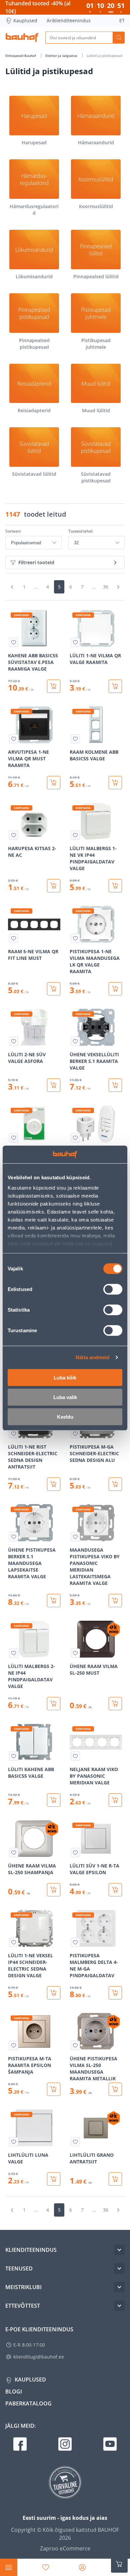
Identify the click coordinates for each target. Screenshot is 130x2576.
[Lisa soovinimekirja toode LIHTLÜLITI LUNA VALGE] (14, 2142)
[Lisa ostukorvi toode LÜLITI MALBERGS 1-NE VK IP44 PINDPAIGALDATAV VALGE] (115, 886)
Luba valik (65, 1397)
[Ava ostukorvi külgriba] (119, 2564)
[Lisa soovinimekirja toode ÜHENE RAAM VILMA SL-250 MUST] (75, 1653)
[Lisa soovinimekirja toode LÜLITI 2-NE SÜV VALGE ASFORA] (14, 1041)
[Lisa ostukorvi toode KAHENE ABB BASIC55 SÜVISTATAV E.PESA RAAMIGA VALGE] (54, 686)
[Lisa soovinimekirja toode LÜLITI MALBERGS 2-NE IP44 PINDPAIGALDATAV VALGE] (14, 1653)
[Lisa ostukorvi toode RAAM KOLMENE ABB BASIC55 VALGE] (115, 783)
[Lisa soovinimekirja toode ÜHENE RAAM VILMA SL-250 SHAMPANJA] (14, 1853)
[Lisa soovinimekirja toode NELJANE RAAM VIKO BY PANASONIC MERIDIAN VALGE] (75, 1756)
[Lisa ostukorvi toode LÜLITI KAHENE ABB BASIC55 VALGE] (54, 1800)
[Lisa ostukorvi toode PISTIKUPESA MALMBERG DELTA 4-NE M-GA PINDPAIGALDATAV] (115, 1993)
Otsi (119, 38)
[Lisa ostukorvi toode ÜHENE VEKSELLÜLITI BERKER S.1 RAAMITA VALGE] (115, 1085)
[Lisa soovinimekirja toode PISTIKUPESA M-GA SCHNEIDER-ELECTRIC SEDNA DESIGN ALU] (75, 1434)
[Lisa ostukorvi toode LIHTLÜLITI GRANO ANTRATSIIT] (115, 2179)
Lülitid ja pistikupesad (104, 56)
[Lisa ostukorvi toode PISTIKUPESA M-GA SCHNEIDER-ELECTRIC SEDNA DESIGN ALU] (115, 1484)
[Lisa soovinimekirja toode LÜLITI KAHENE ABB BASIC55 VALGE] (14, 1756)
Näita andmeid (92, 1357)
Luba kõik (65, 1377)
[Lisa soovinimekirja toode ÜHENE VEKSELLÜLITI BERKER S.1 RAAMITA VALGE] (75, 1041)
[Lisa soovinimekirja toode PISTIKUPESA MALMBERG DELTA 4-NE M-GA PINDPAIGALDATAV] (75, 1942)
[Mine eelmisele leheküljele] (12, 587)
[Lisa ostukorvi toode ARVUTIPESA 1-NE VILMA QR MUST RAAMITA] (54, 783)
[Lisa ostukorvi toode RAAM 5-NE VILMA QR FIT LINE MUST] (54, 989)
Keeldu (65, 1417)
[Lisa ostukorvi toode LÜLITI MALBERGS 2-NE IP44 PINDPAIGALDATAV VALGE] (54, 1704)
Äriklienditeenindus (69, 20)
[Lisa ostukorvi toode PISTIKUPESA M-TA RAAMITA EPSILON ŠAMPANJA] (54, 2089)
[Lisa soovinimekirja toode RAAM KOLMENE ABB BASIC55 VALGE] (75, 739)
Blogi (14, 2391)
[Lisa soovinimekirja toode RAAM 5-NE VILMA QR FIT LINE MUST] (14, 938)
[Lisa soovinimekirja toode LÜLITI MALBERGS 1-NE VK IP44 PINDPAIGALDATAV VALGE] (75, 835)
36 (106, 587)
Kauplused (25, 20)
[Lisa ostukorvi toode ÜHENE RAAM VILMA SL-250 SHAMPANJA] (54, 1890)
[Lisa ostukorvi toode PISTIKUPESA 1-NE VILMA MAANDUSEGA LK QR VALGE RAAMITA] (115, 989)
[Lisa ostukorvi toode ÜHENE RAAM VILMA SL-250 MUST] (115, 1704)
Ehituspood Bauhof (21, 56)
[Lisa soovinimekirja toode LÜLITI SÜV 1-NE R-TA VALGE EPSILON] (75, 1853)
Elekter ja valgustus (62, 56)
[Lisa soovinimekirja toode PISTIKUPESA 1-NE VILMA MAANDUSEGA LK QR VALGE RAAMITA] (75, 938)
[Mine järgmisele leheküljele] (118, 587)
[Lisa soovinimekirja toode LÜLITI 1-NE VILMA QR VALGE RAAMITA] (75, 642)
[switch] (113, 1289)
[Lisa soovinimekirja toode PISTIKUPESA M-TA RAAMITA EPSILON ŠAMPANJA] (14, 2045)
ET (122, 20)
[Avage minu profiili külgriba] (82, 2567)
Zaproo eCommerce (65, 2548)
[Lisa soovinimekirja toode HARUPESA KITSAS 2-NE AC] (14, 835)
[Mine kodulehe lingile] (22, 38)
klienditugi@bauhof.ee (39, 2357)
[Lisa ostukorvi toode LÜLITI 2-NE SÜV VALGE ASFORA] (54, 1085)
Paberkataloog (28, 2403)
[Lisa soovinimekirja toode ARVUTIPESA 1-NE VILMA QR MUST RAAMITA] (14, 739)
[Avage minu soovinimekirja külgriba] (46, 2567)
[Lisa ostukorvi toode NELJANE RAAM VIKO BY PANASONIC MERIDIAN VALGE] (115, 1800)
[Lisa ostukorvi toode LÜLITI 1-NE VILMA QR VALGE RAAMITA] (115, 686)
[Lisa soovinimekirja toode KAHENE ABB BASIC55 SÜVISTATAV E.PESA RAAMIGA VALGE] (14, 642)
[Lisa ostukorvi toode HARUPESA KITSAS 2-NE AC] (54, 886)
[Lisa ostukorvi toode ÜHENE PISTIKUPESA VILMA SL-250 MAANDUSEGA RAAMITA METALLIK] (115, 2089)
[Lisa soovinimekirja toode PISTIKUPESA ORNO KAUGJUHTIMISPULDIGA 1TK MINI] (75, 1138)
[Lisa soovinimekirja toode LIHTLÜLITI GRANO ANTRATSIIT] (75, 2142)
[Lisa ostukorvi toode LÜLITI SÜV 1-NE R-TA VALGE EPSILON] (115, 1890)
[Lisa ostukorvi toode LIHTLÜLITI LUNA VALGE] (54, 2179)
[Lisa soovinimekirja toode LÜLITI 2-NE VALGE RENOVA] (14, 1138)
